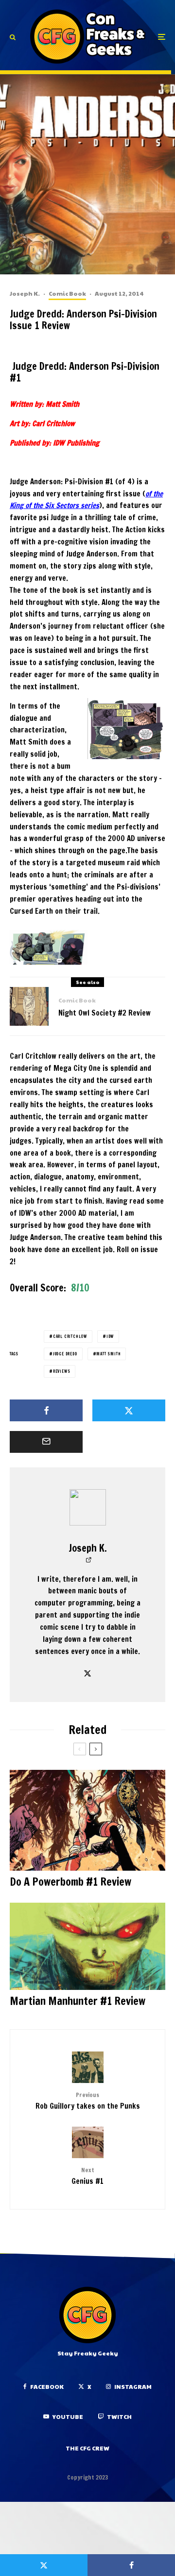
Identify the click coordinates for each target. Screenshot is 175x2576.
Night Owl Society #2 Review (105, 1013)
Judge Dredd (65, 1354)
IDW (110, 1336)
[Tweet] (129, 1410)
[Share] (46, 1410)
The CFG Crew (87, 2448)
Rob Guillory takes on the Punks (88, 2101)
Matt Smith (108, 1354)
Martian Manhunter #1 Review (78, 2001)
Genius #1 (87, 2176)
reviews (62, 1371)
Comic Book (67, 293)
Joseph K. (25, 293)
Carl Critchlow (70, 1336)
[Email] (46, 1442)
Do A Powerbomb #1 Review (70, 1882)
